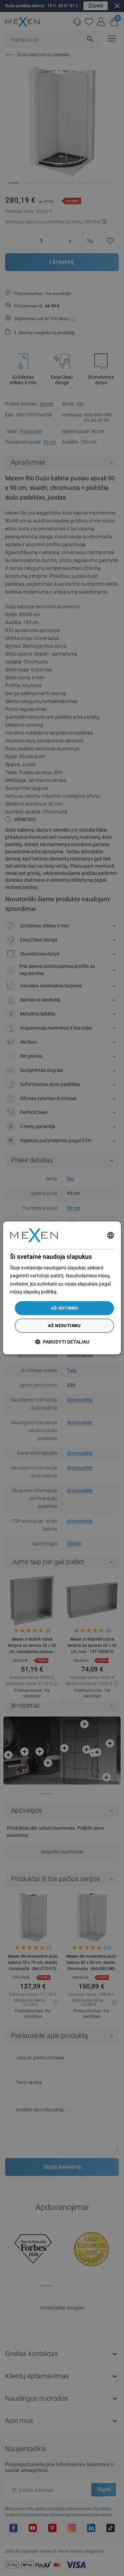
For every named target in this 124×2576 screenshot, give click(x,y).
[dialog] (62, 1288)
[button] (62, 1342)
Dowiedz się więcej (79, 1292)
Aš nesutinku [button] (64, 1326)
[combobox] (111, 1235)
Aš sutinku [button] (65, 1308)
